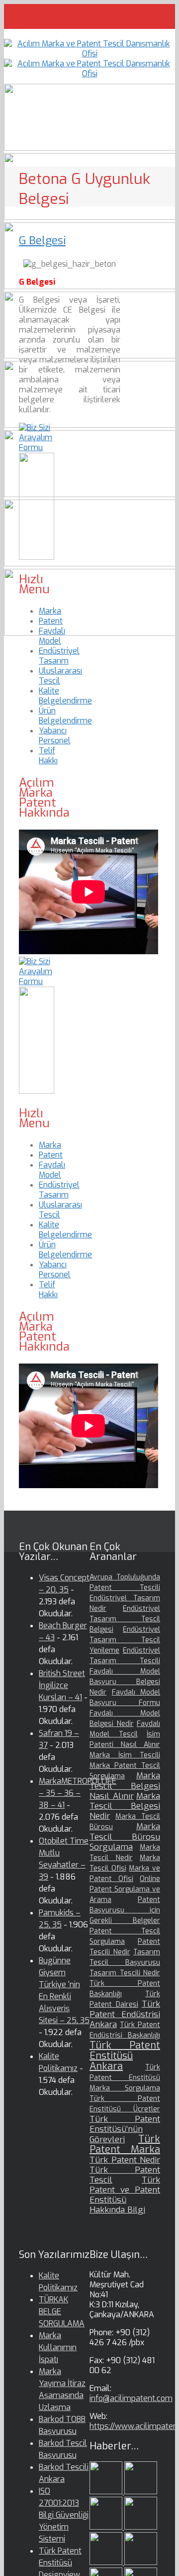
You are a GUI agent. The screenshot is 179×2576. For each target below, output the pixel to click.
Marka (50, 611)
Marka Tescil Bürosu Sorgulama (125, 1837)
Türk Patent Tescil (125, 2175)
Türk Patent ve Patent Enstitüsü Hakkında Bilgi (125, 2195)
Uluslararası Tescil (60, 676)
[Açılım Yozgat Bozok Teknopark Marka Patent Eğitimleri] (107, 2491)
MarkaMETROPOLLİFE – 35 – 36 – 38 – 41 (78, 1793)
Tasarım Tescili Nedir (125, 1973)
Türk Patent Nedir (125, 2160)
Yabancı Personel (55, 736)
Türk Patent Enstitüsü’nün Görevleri (125, 2129)
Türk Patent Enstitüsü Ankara (125, 2056)
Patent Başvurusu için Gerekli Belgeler (125, 1910)
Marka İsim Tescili (125, 1755)
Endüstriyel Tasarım (59, 656)
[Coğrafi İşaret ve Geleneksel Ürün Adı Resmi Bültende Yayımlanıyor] (107, 2562)
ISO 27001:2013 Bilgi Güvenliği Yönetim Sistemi (64, 2515)
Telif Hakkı (48, 756)
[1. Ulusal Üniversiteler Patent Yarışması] (107, 2527)
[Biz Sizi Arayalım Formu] (37, 447)
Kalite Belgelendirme (65, 696)
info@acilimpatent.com (131, 2398)
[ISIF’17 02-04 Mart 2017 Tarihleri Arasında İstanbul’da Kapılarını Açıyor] (141, 2562)
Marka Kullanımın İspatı (58, 2347)
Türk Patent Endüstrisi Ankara (125, 2014)
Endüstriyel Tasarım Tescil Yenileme (125, 1640)
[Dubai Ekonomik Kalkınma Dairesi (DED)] (141, 2491)
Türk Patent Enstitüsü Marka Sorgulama (125, 2078)
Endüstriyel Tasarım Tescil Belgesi (125, 1619)
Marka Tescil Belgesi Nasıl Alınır (125, 1786)
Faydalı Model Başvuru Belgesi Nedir (125, 1682)
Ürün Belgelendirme (65, 716)
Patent (51, 621)
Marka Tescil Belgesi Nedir (125, 1806)
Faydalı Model (52, 636)
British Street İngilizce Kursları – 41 (62, 1685)
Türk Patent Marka (125, 2144)
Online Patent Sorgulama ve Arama (125, 1889)
